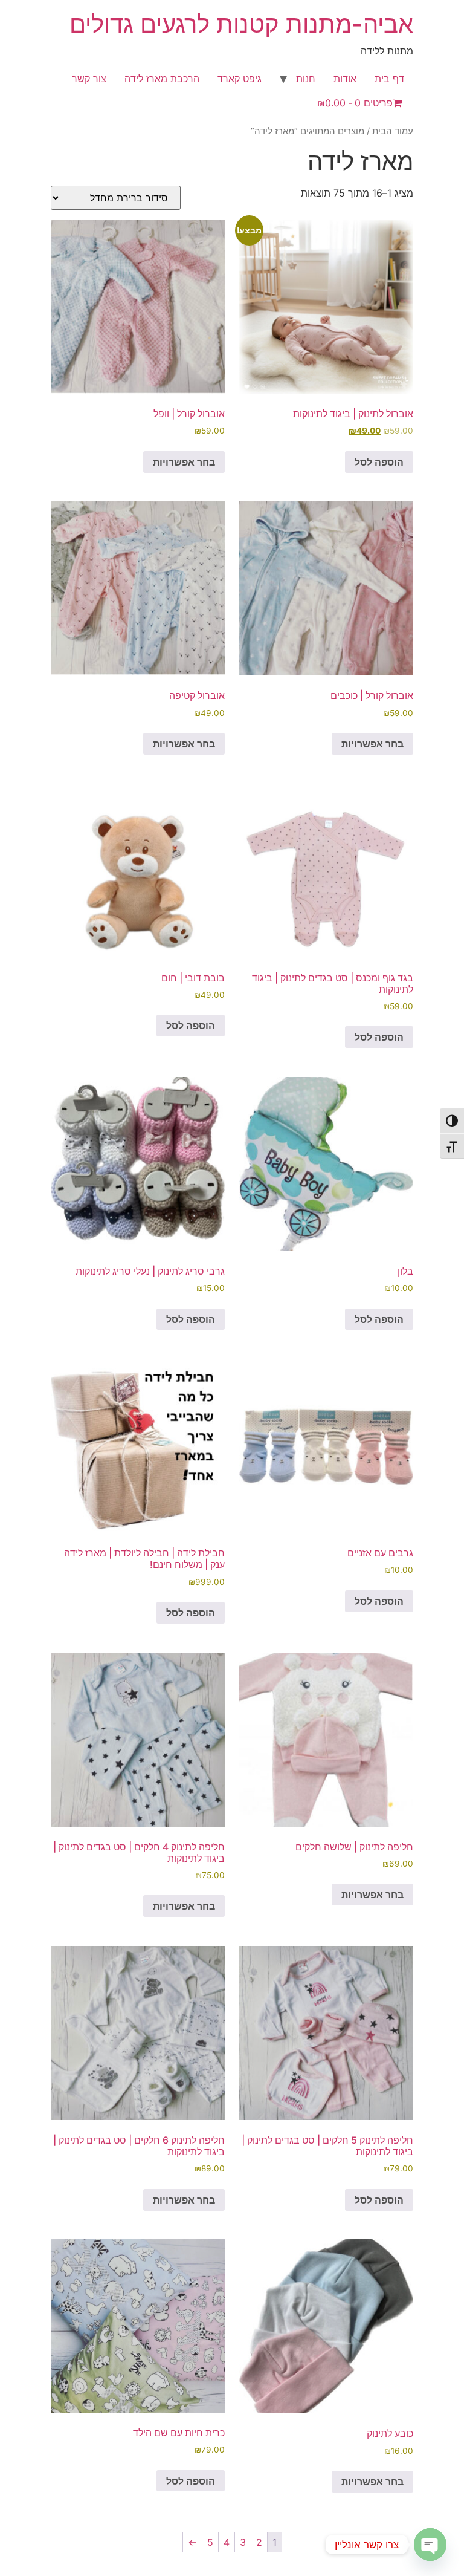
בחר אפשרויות (184, 462)
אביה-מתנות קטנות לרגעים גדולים (241, 24)
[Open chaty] (430, 2545)
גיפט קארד (240, 79)
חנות (306, 79)
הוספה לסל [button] (379, 462)
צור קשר (89, 79)
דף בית (389, 79)
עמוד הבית (393, 131)
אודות (345, 79)
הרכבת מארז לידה (162, 79)
